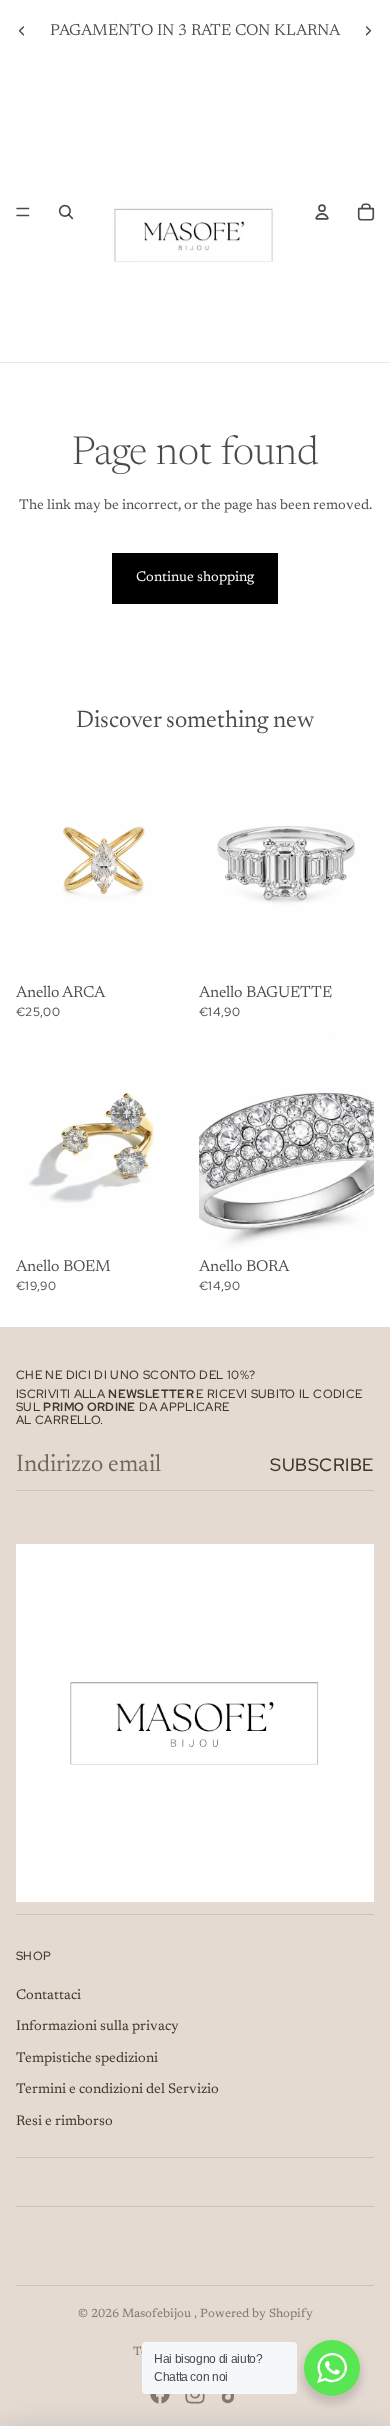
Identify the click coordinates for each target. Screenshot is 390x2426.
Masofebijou (158, 2314)
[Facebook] (160, 2394)
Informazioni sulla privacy (97, 2027)
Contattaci (48, 1996)
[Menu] (23, 212)
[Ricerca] (66, 212)
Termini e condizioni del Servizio (117, 2090)
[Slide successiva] (368, 31)
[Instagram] (195, 2394)
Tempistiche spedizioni (87, 2059)
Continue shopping (195, 578)
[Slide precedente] (22, 31)
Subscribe (322, 1464)
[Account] (322, 212)
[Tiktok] (230, 2394)
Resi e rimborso (64, 2122)
